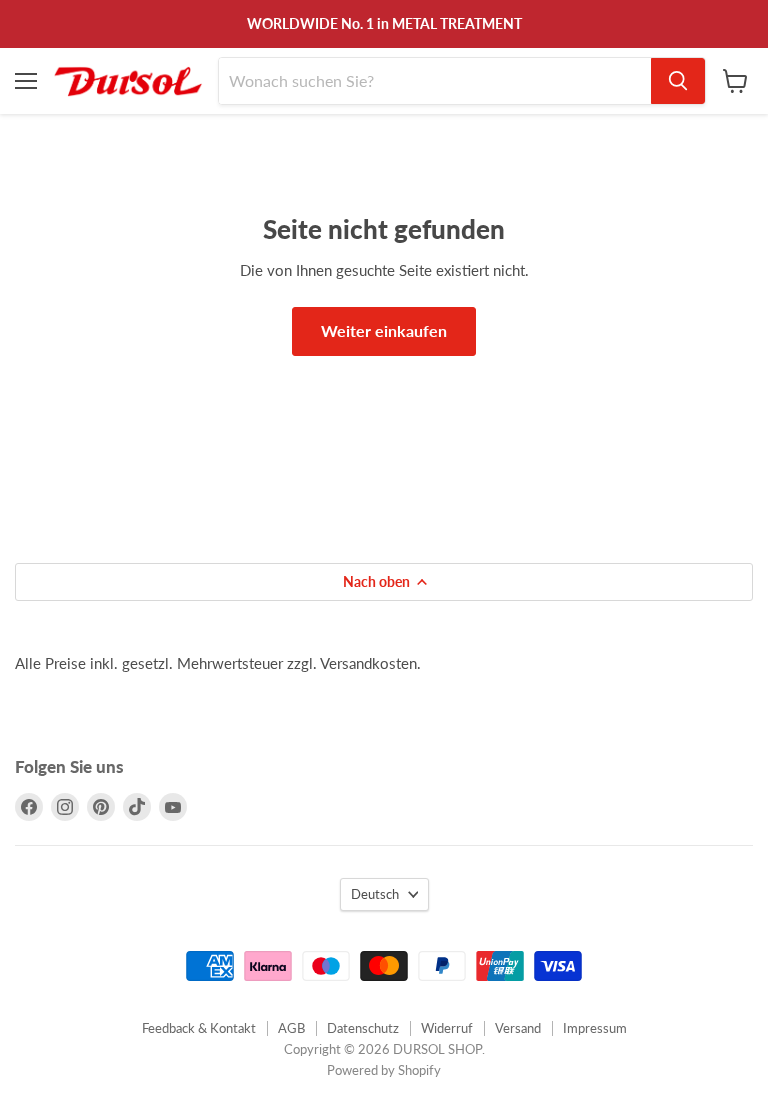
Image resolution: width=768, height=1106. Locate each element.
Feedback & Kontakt (199, 1028)
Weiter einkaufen (384, 330)
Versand (518, 1028)
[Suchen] (678, 81)
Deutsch (375, 894)
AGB (291, 1028)
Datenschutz (363, 1028)
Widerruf (447, 1028)
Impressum (595, 1028)
